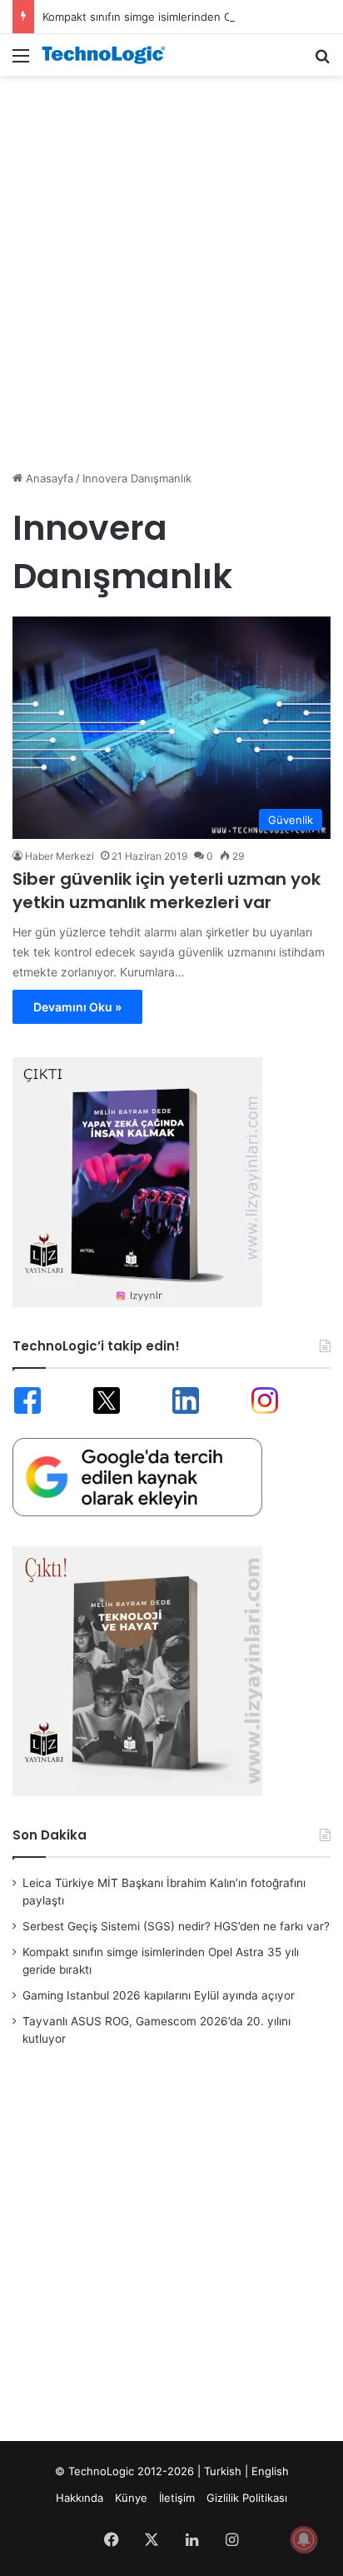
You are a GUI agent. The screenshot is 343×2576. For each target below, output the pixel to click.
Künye (131, 2498)
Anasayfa (48, 478)
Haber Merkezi (60, 856)
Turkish (223, 2471)
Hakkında (80, 2498)
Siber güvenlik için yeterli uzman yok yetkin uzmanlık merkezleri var (167, 891)
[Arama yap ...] (322, 61)
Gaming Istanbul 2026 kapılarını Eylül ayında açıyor (159, 1995)
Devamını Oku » (77, 1007)
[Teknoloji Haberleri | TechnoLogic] (108, 55)
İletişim (177, 2498)
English (270, 2471)
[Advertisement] (171, 264)
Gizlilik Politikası (247, 2498)
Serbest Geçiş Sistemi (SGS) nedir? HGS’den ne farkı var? (176, 1926)
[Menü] (21, 61)
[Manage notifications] (304, 2539)
